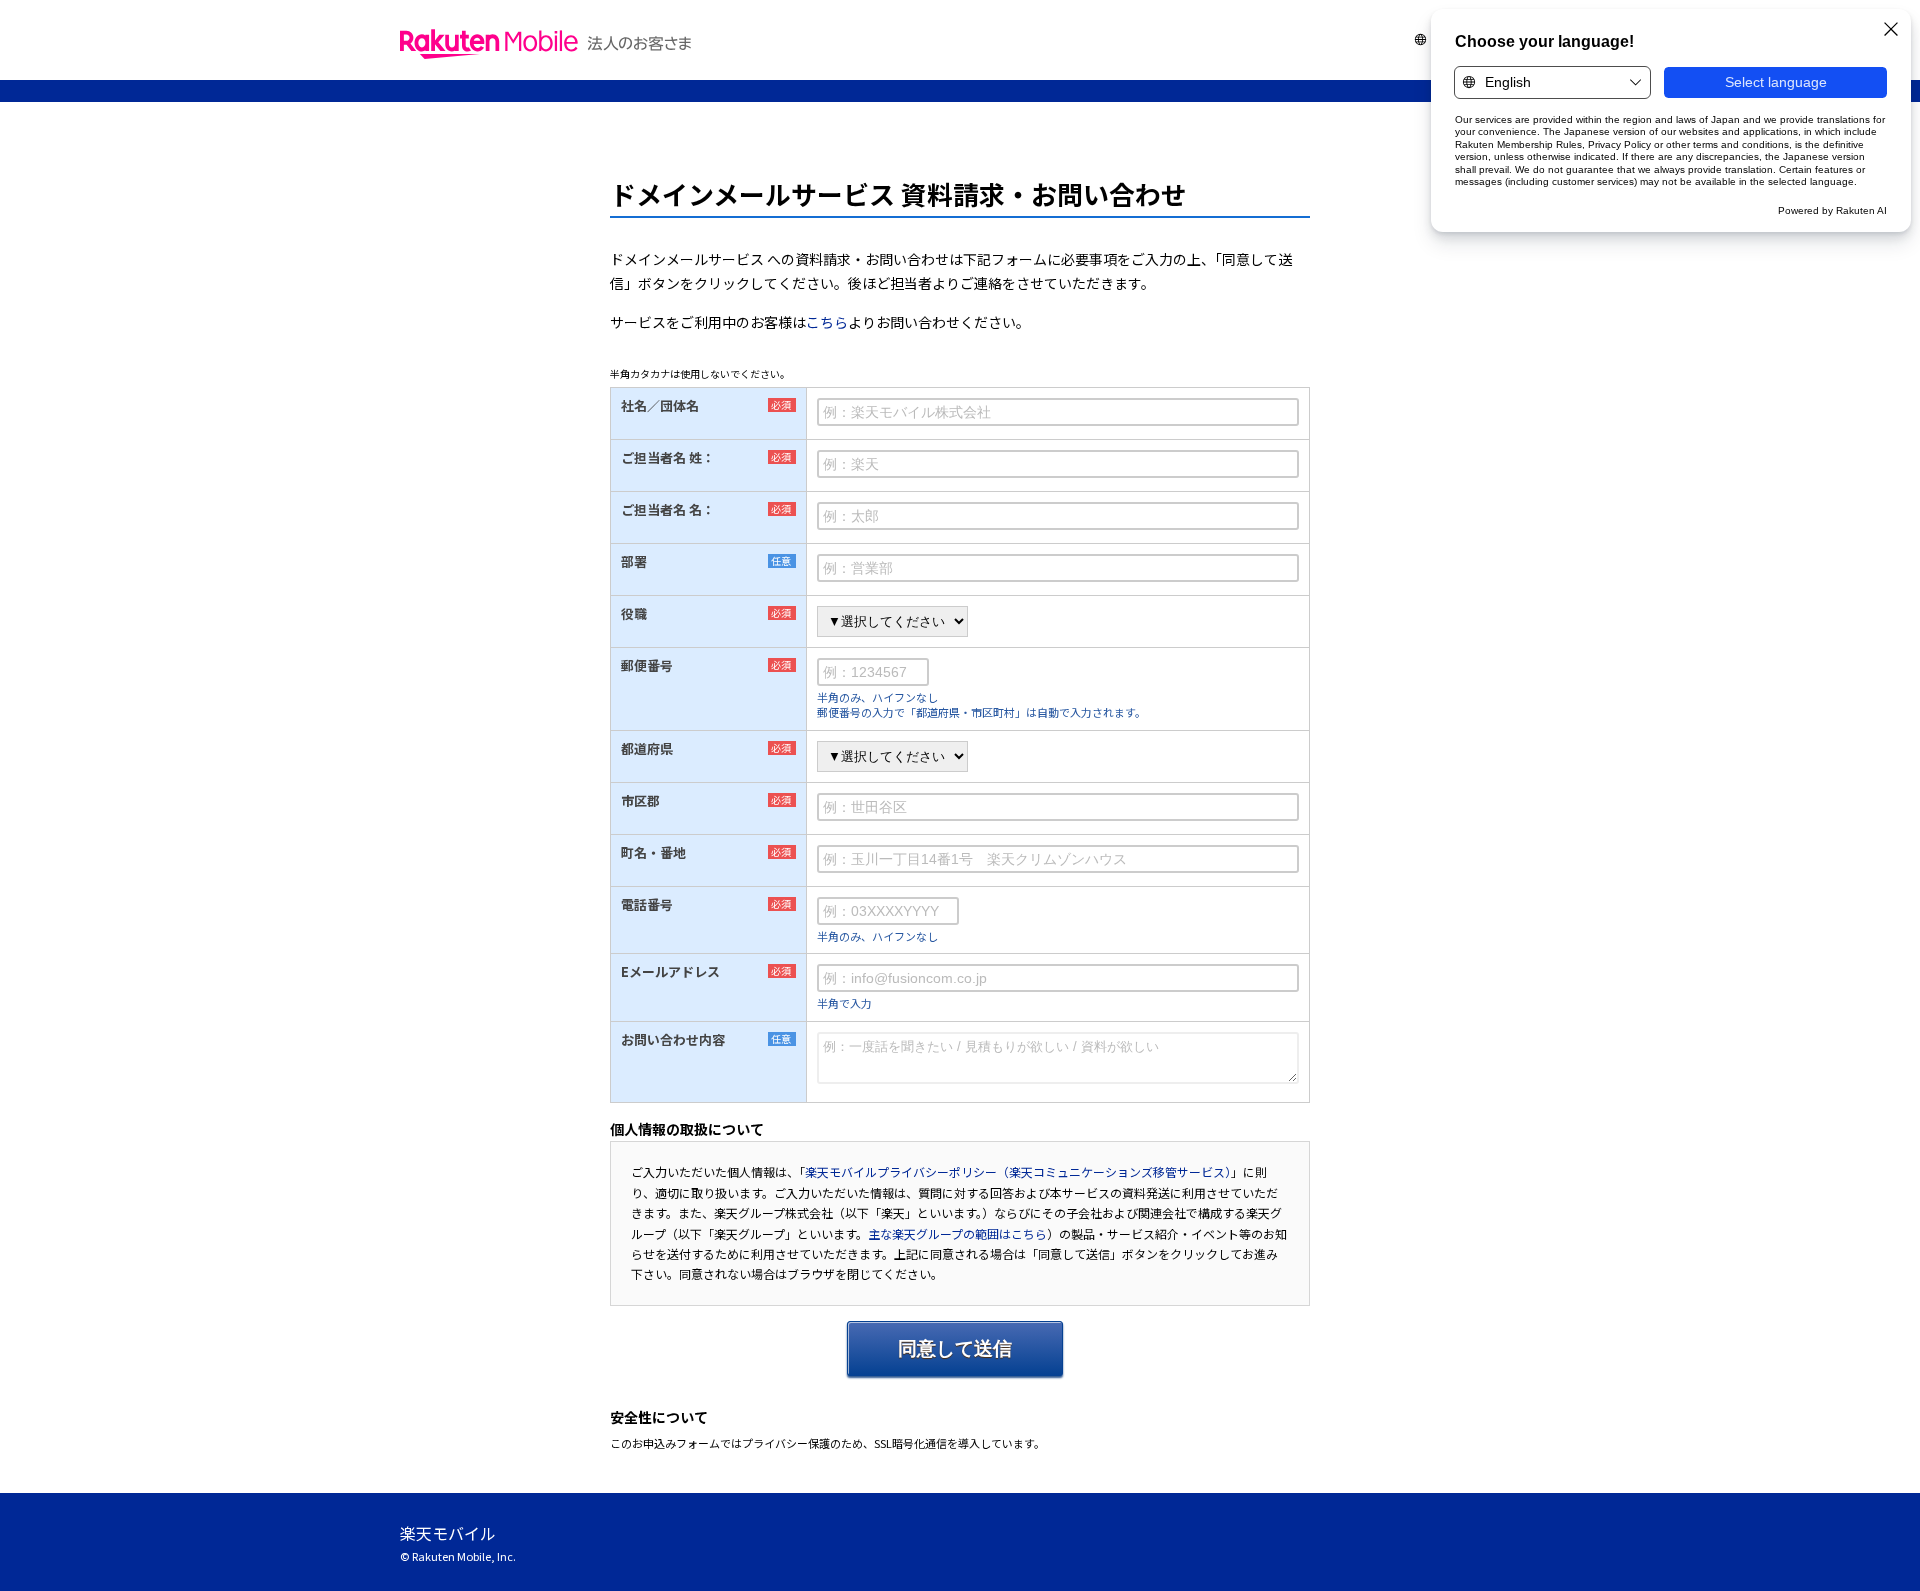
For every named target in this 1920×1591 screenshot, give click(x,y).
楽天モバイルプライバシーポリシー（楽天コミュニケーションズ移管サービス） (1018, 1171)
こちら (827, 322)
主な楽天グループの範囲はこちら (957, 1233)
